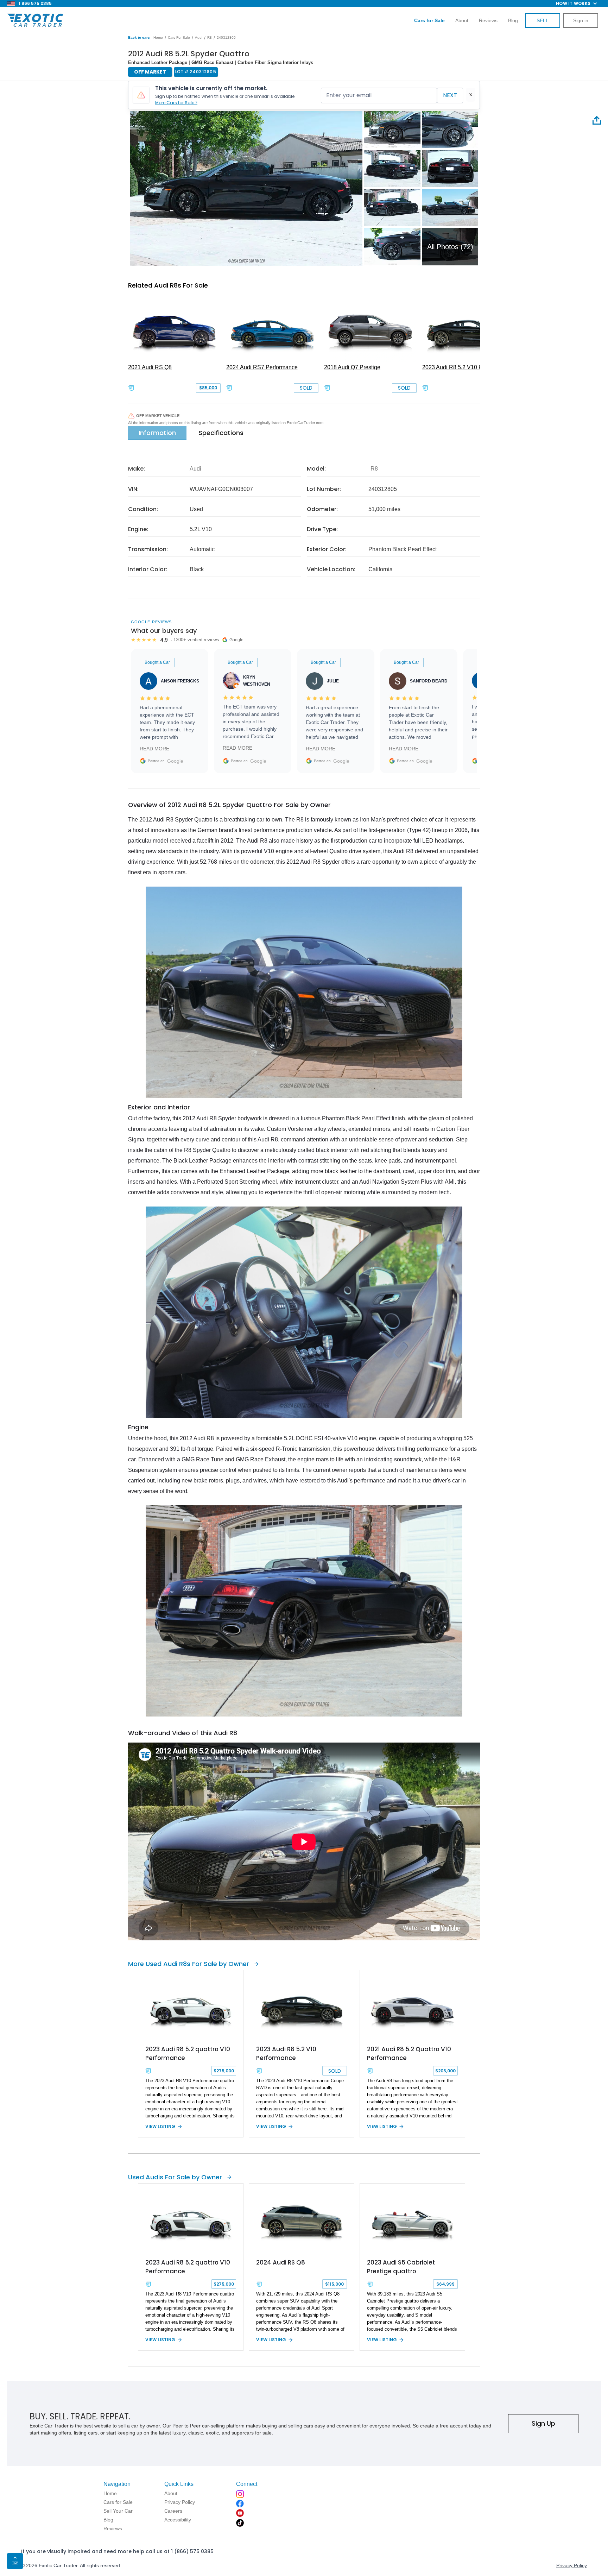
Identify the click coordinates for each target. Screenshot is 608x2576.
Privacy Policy (572, 2565)
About (462, 20)
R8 (210, 37)
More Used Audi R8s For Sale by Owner (189, 1964)
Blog (513, 20)
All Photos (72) (450, 247)
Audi (199, 37)
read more (154, 749)
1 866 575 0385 (35, 3)
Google (175, 761)
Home (158, 37)
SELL (543, 20)
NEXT (450, 95)
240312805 (226, 37)
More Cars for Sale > (176, 103)
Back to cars (139, 37)
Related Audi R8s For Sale (168, 285)
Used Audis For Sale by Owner (175, 2177)
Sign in (581, 20)
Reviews (488, 20)
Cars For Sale (179, 37)
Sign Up (543, 2423)
